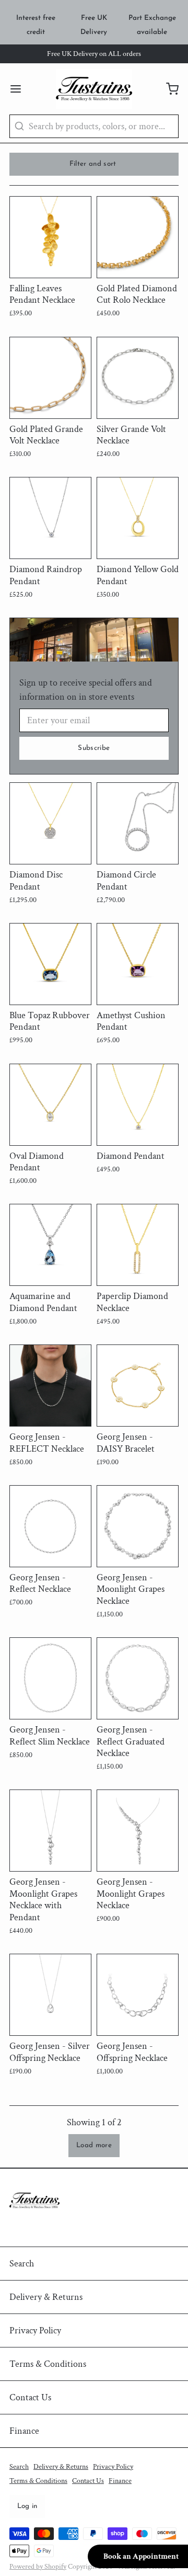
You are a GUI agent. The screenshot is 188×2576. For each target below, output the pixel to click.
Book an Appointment (141, 2556)
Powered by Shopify (38, 2567)
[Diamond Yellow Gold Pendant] (138, 518)
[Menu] (20, 89)
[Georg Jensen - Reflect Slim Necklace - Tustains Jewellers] (50, 1678)
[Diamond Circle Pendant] (138, 823)
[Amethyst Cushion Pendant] (138, 964)
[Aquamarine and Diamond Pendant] (50, 1245)
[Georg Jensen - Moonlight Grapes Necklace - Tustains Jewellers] (138, 1526)
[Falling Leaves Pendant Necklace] (50, 237)
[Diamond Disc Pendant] (50, 823)
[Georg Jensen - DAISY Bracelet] (138, 1386)
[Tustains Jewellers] (94, 89)
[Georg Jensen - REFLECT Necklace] (50, 1386)
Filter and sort (93, 164)
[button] (94, 2146)
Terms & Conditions (48, 2364)
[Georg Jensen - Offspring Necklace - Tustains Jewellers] (138, 1995)
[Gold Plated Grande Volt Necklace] (50, 378)
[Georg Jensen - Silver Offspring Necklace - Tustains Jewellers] (50, 1995)
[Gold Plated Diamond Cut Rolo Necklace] (138, 237)
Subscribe (94, 748)
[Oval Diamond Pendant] (50, 1105)
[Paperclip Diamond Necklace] (138, 1245)
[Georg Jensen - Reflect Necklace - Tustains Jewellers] (50, 1526)
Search (22, 2264)
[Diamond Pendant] (138, 1105)
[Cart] (168, 89)
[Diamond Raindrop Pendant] (50, 518)
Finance (24, 2431)
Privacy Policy (35, 2330)
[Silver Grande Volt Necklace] (138, 378)
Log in (27, 2506)
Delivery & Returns (46, 2297)
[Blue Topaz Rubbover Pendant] (50, 964)
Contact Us (30, 2397)
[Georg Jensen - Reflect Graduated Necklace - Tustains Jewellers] (138, 1678)
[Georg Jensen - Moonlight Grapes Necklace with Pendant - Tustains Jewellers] (50, 1831)
